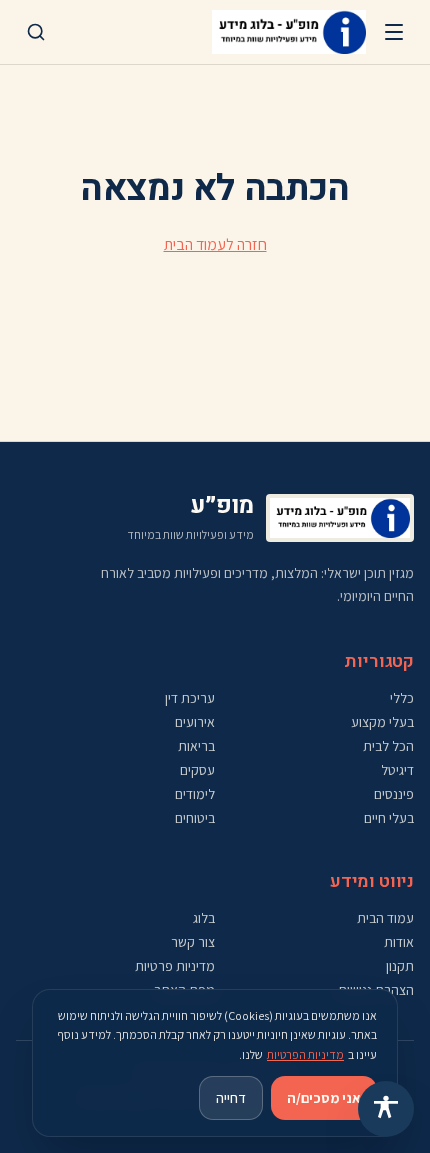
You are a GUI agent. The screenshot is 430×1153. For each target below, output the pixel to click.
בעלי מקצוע (382, 722)
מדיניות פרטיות (175, 966)
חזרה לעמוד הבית (215, 244)
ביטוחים (195, 818)
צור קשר (193, 942)
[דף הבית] (289, 32)
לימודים (195, 794)
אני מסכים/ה (324, 1098)
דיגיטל (397, 770)
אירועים (195, 722)
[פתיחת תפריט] (394, 32)
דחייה (231, 1098)
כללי (402, 698)
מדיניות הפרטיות (305, 1054)
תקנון (400, 966)
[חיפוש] (36, 32)
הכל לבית (388, 746)
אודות (399, 942)
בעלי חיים (389, 818)
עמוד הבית (385, 918)
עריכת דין (190, 698)
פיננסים (394, 794)
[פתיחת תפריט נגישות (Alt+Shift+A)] (386, 1109)
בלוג (204, 918)
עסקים (197, 770)
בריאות (196, 746)
